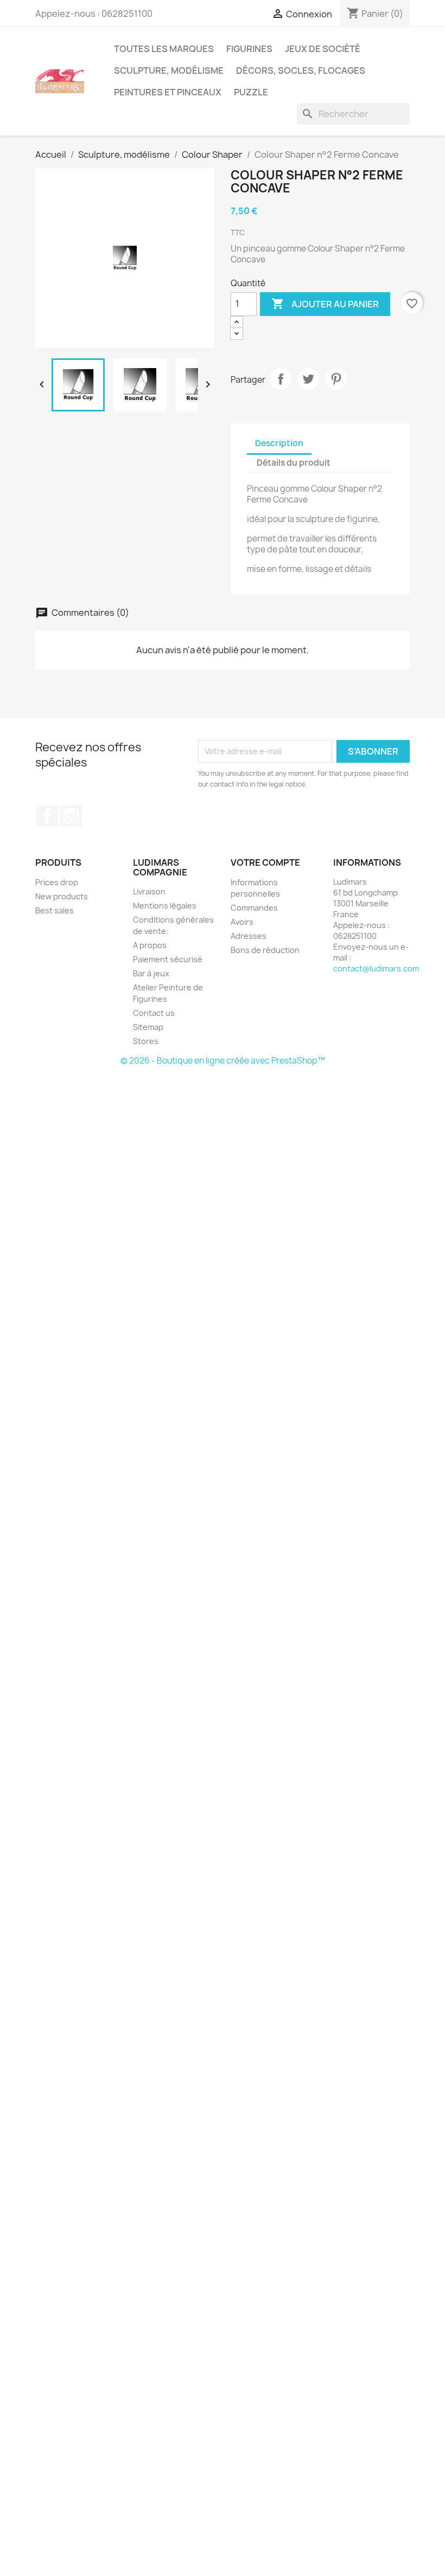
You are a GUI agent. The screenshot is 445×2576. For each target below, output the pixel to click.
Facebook (47, 816)
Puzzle (251, 92)
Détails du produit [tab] (294, 463)
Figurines (249, 49)
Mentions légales (165, 906)
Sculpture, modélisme (169, 70)
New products (62, 896)
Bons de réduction (265, 950)
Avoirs (242, 922)
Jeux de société (323, 49)
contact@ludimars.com (376, 968)
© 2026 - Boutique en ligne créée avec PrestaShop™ (223, 1061)
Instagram (71, 816)
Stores (146, 1041)
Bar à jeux (151, 973)
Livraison (149, 891)
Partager (281, 379)
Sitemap (148, 1027)
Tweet (308, 379)
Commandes (254, 908)
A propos (150, 945)
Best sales (55, 910)
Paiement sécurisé (168, 959)
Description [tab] (279, 443)
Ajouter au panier (325, 304)
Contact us (154, 1013)
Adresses (249, 936)
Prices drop (57, 882)
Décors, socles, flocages (301, 70)
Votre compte (265, 862)
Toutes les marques (164, 49)
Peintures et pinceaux (168, 92)
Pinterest (336, 379)
